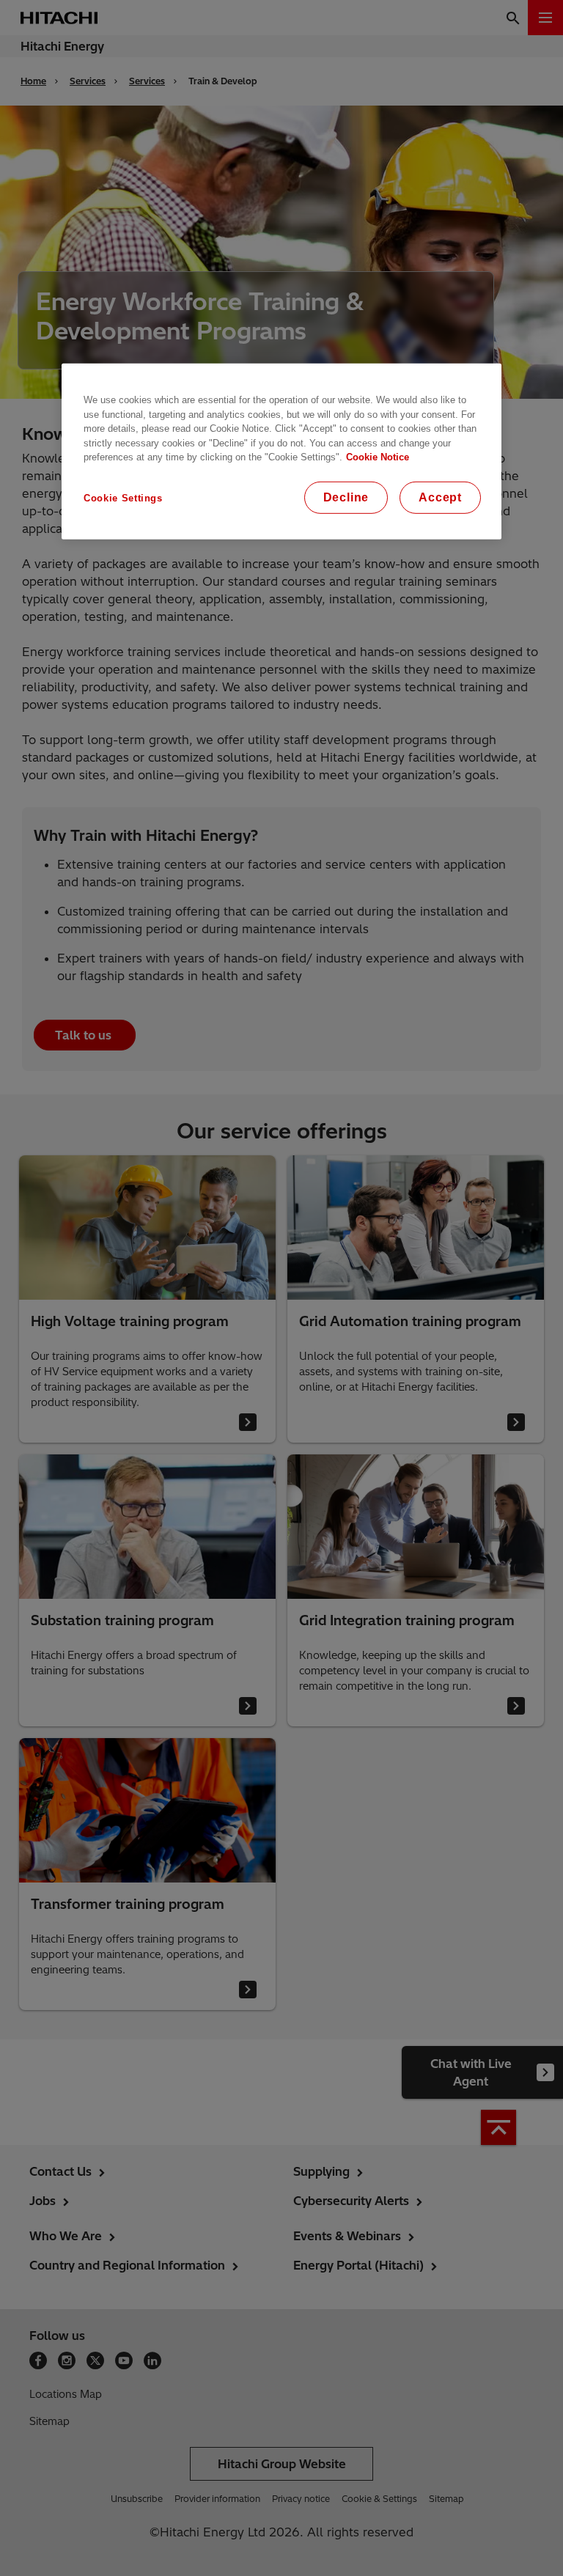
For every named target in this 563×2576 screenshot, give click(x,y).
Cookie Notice (378, 457)
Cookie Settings (123, 497)
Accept (440, 497)
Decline (346, 497)
